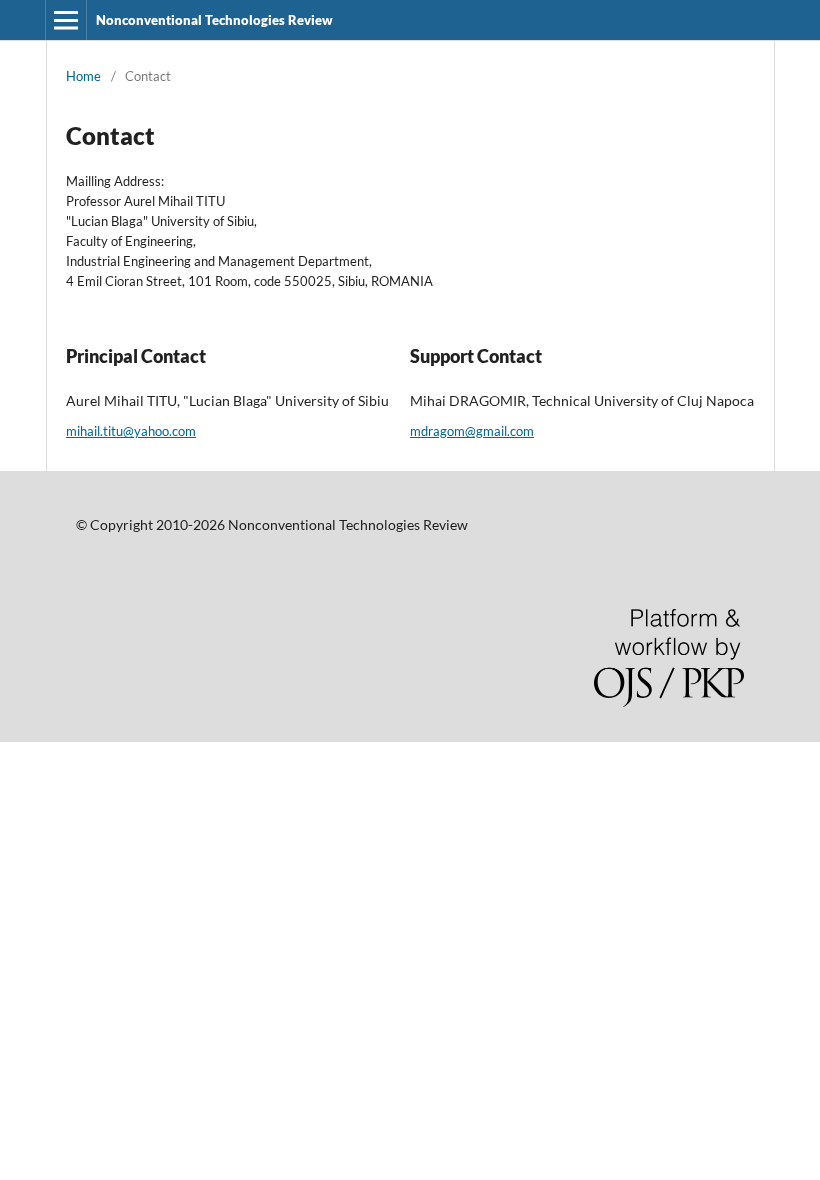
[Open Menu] (66, 20)
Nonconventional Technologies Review (214, 20)
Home (83, 76)
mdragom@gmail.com (472, 431)
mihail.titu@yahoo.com (131, 431)
